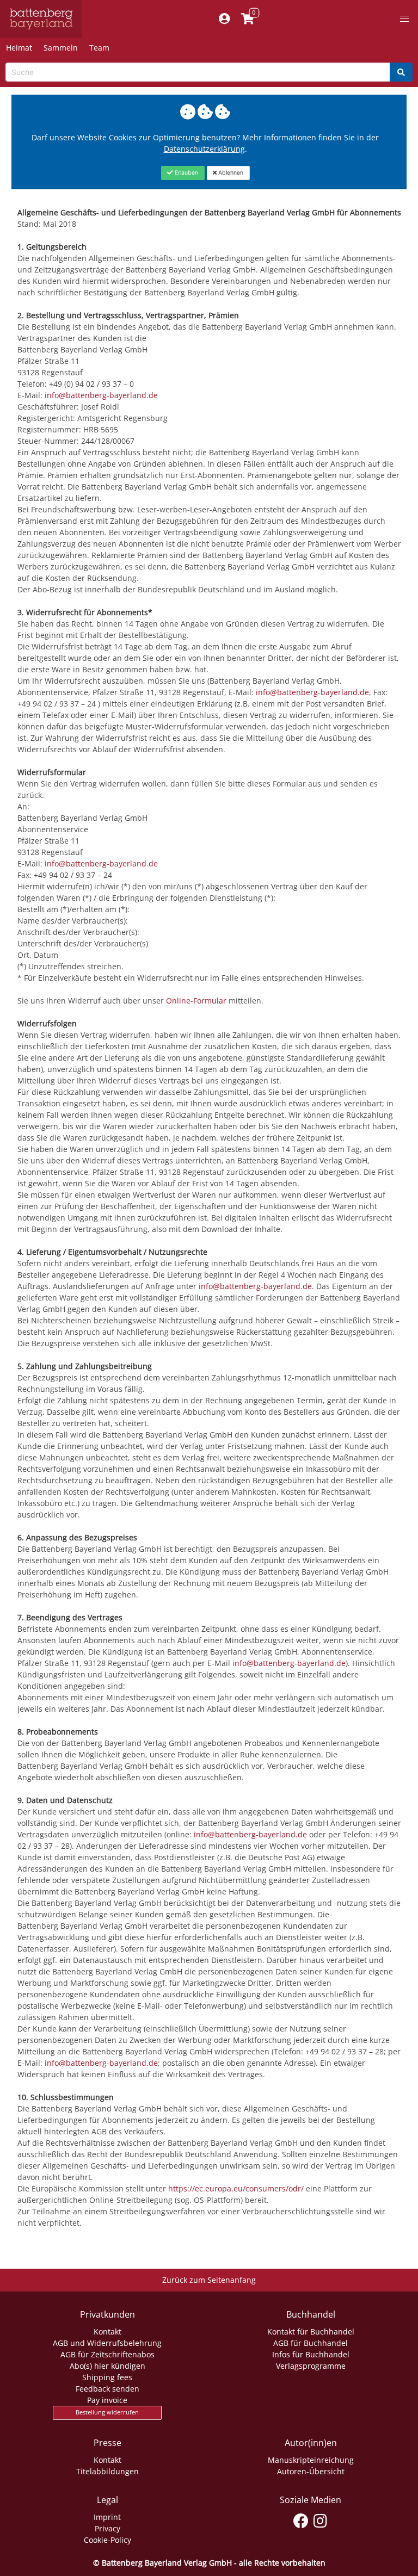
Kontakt (107, 2332)
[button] (404, 19)
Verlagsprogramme (311, 2366)
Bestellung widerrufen (107, 2412)
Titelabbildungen (107, 2471)
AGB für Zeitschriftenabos (107, 2354)
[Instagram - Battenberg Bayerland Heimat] (320, 2519)
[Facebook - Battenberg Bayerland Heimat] (301, 2519)
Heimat (19, 48)
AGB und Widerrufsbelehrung (107, 2343)
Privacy (107, 2528)
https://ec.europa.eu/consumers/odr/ (236, 2188)
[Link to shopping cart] (247, 19)
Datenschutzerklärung (204, 149)
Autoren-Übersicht (311, 2471)
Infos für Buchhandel (311, 2354)
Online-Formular (196, 1001)
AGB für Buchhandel (311, 2343)
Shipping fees (107, 2377)
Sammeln (61, 48)
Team (99, 48)
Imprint (107, 2517)
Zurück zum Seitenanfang (209, 2280)
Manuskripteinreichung (311, 2460)
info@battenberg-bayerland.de (101, 395)
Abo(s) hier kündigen (107, 2366)
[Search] (401, 72)
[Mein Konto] (224, 19)
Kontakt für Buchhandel (311, 2332)
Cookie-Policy (107, 2540)
